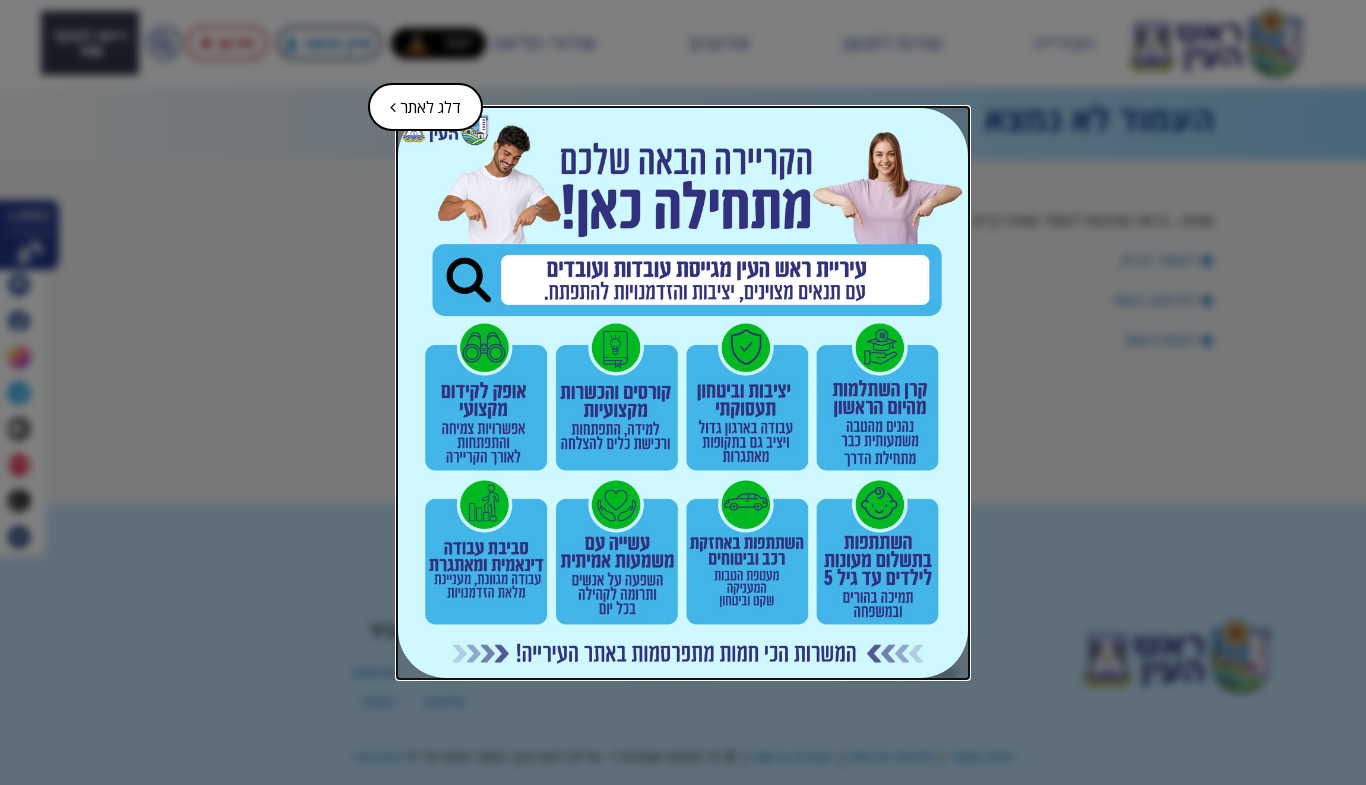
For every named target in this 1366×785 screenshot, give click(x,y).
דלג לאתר (416, 100)
